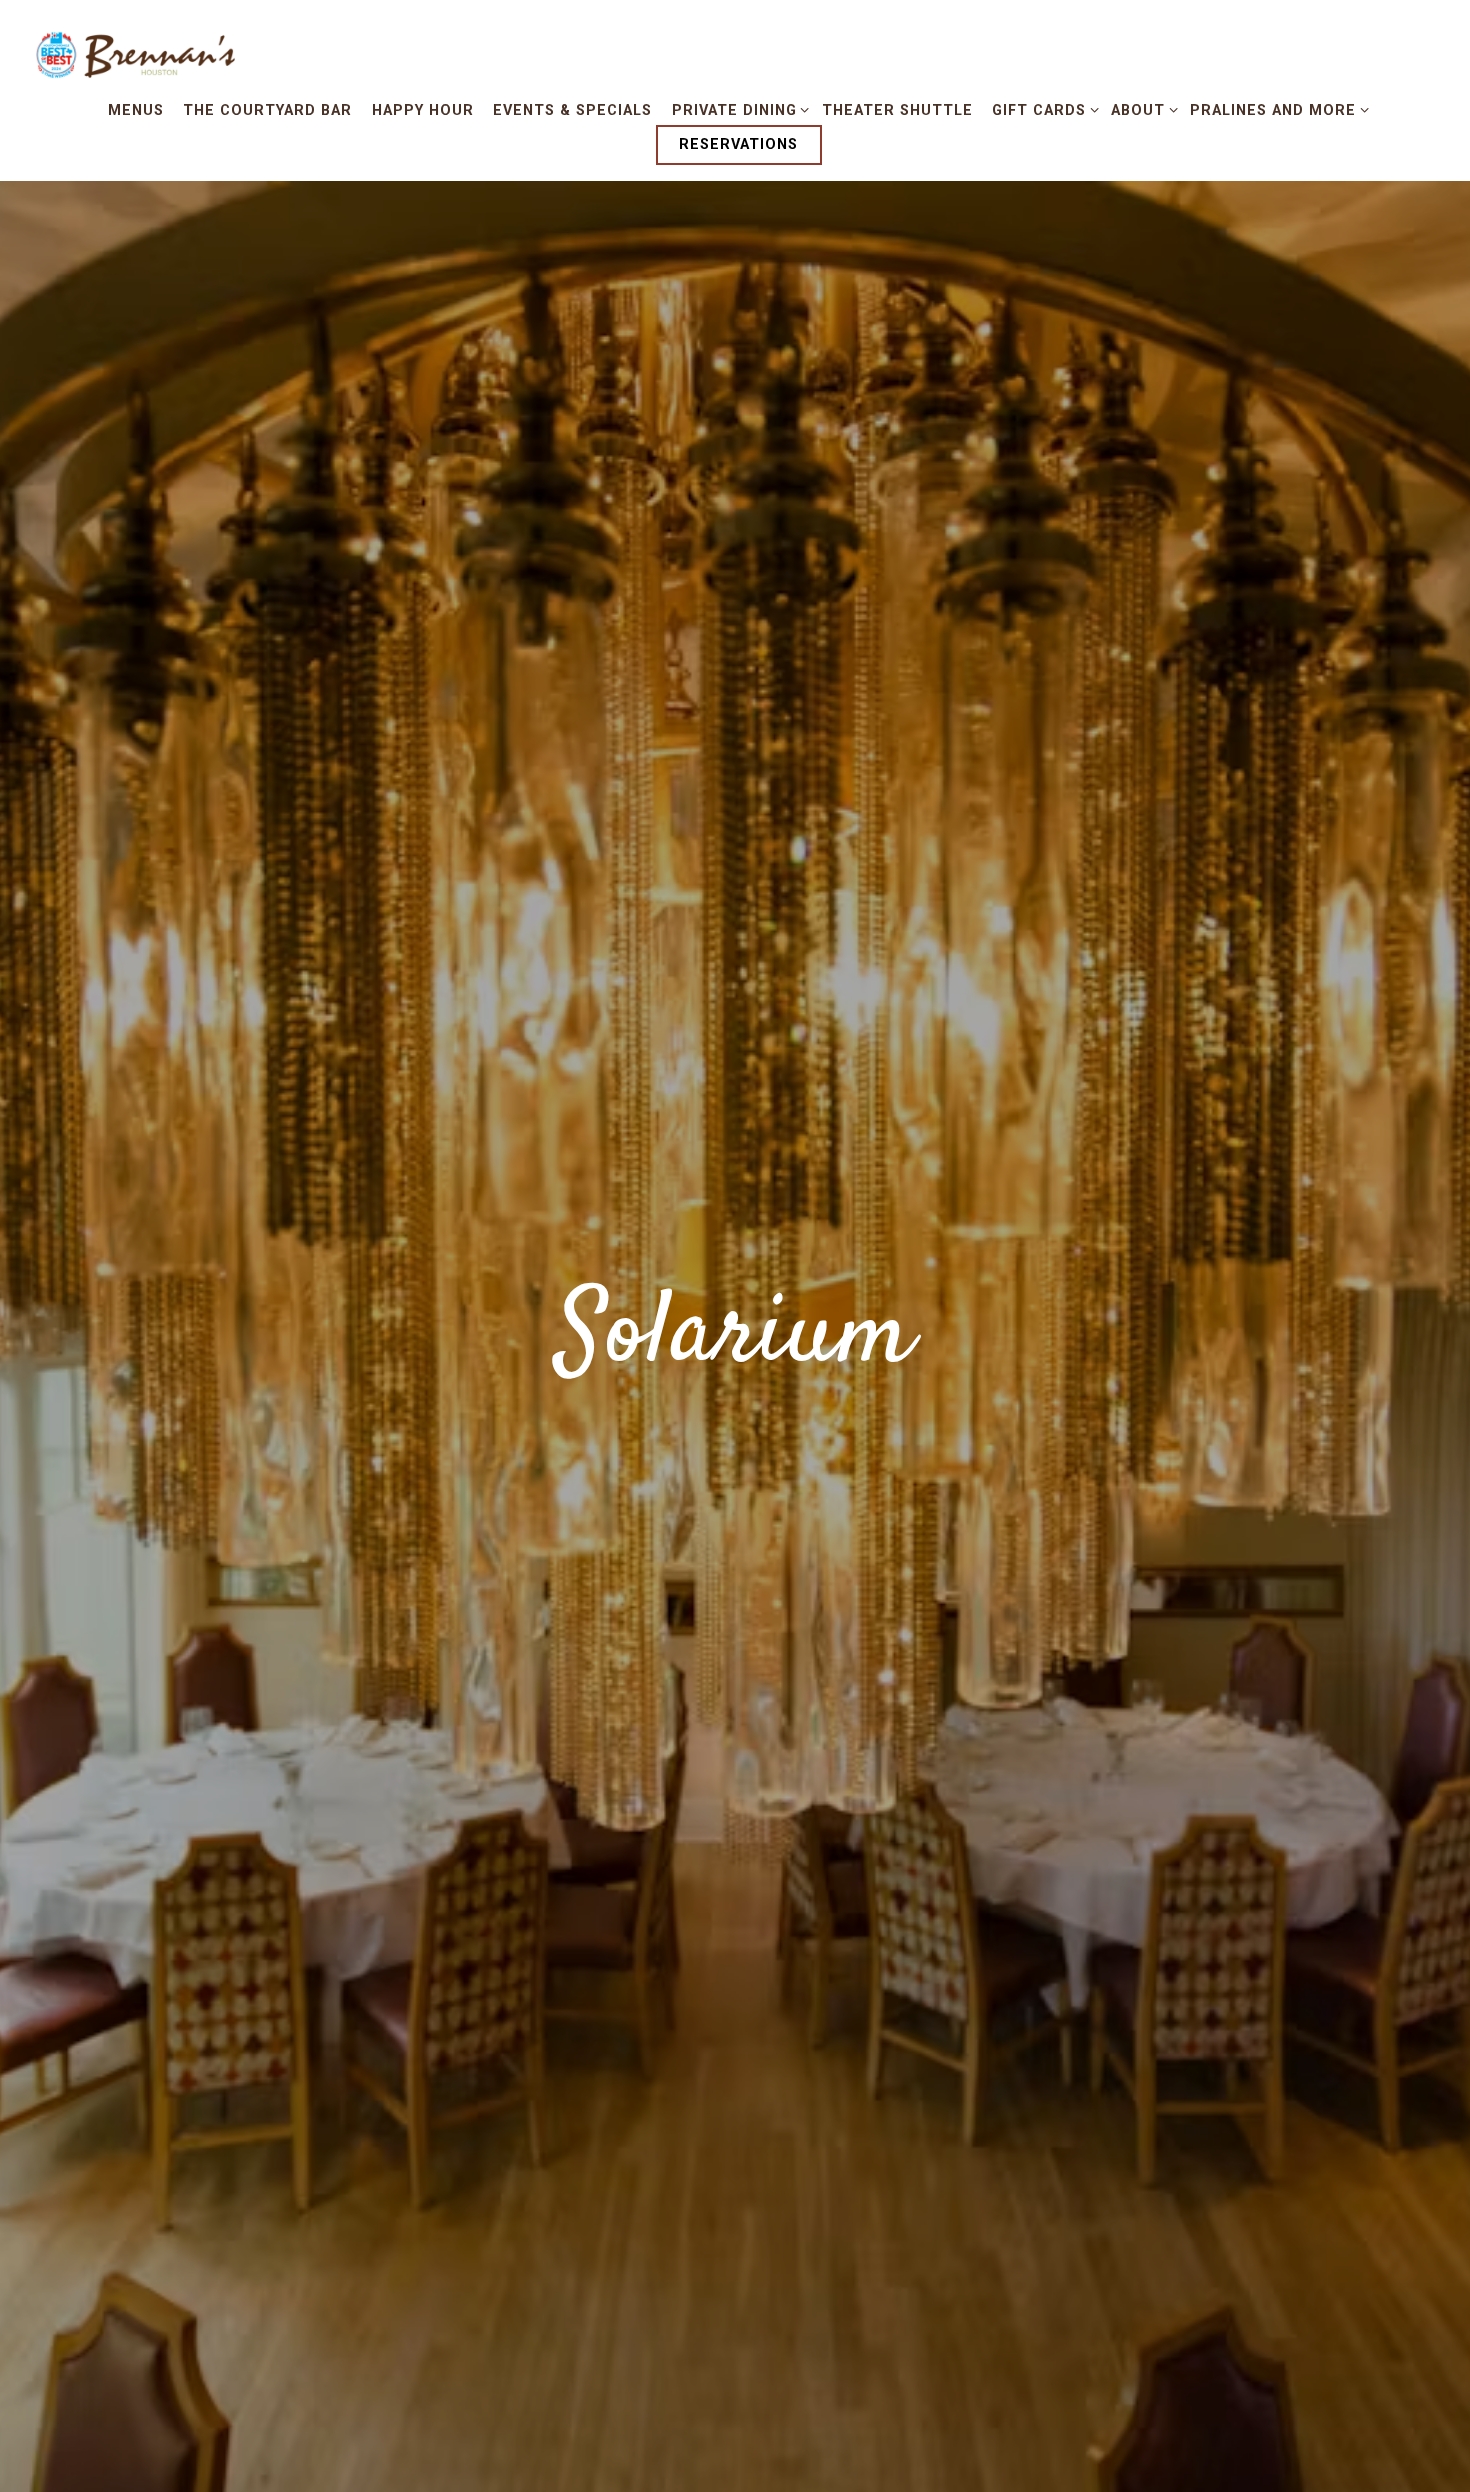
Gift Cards (1042, 110)
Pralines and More (1276, 110)
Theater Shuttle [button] (897, 110)
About (1141, 110)
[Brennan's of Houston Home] (140, 56)
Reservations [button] (738, 144)
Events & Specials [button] (572, 110)
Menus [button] (136, 110)
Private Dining (737, 110)
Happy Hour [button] (423, 110)
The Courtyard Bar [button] (267, 110)
